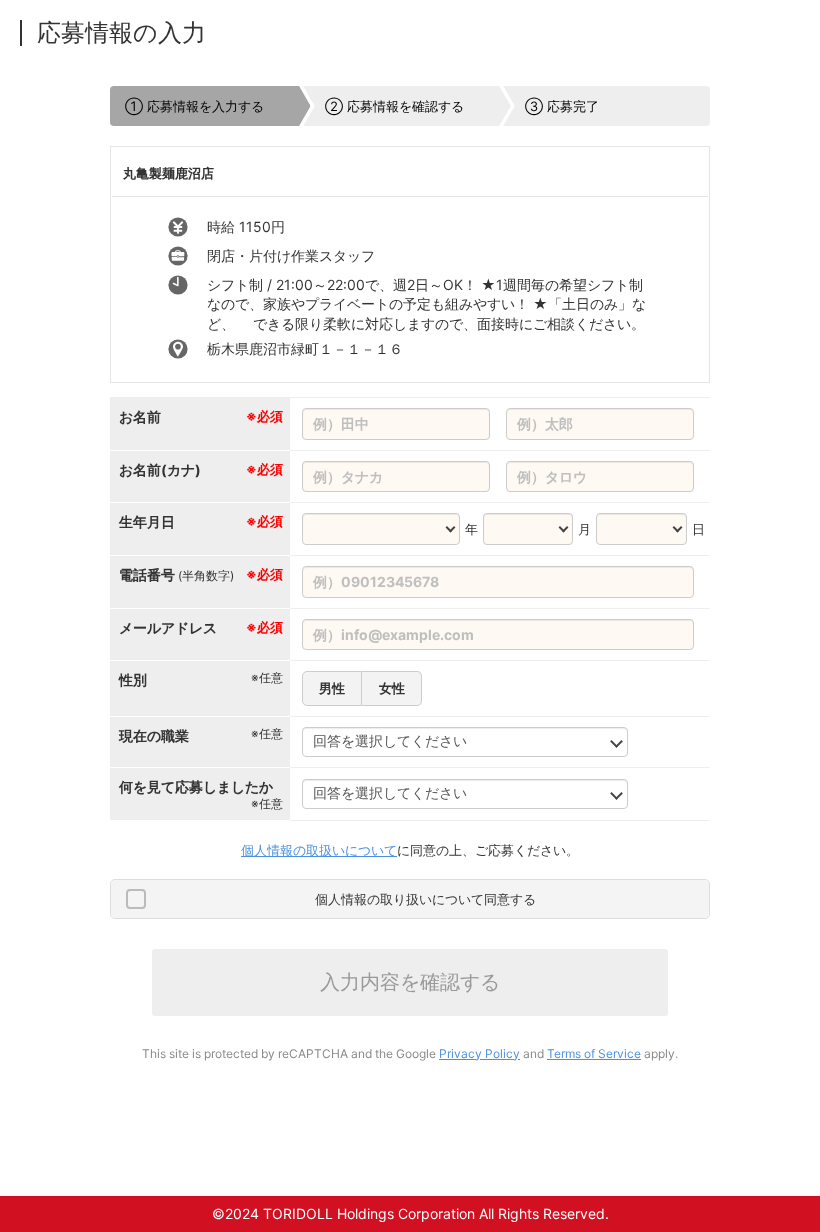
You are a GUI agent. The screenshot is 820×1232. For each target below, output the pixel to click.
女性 (392, 688)
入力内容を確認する (410, 982)
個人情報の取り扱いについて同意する (425, 899)
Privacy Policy (479, 1053)
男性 (332, 688)
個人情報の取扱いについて (319, 850)
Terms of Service (594, 1053)
